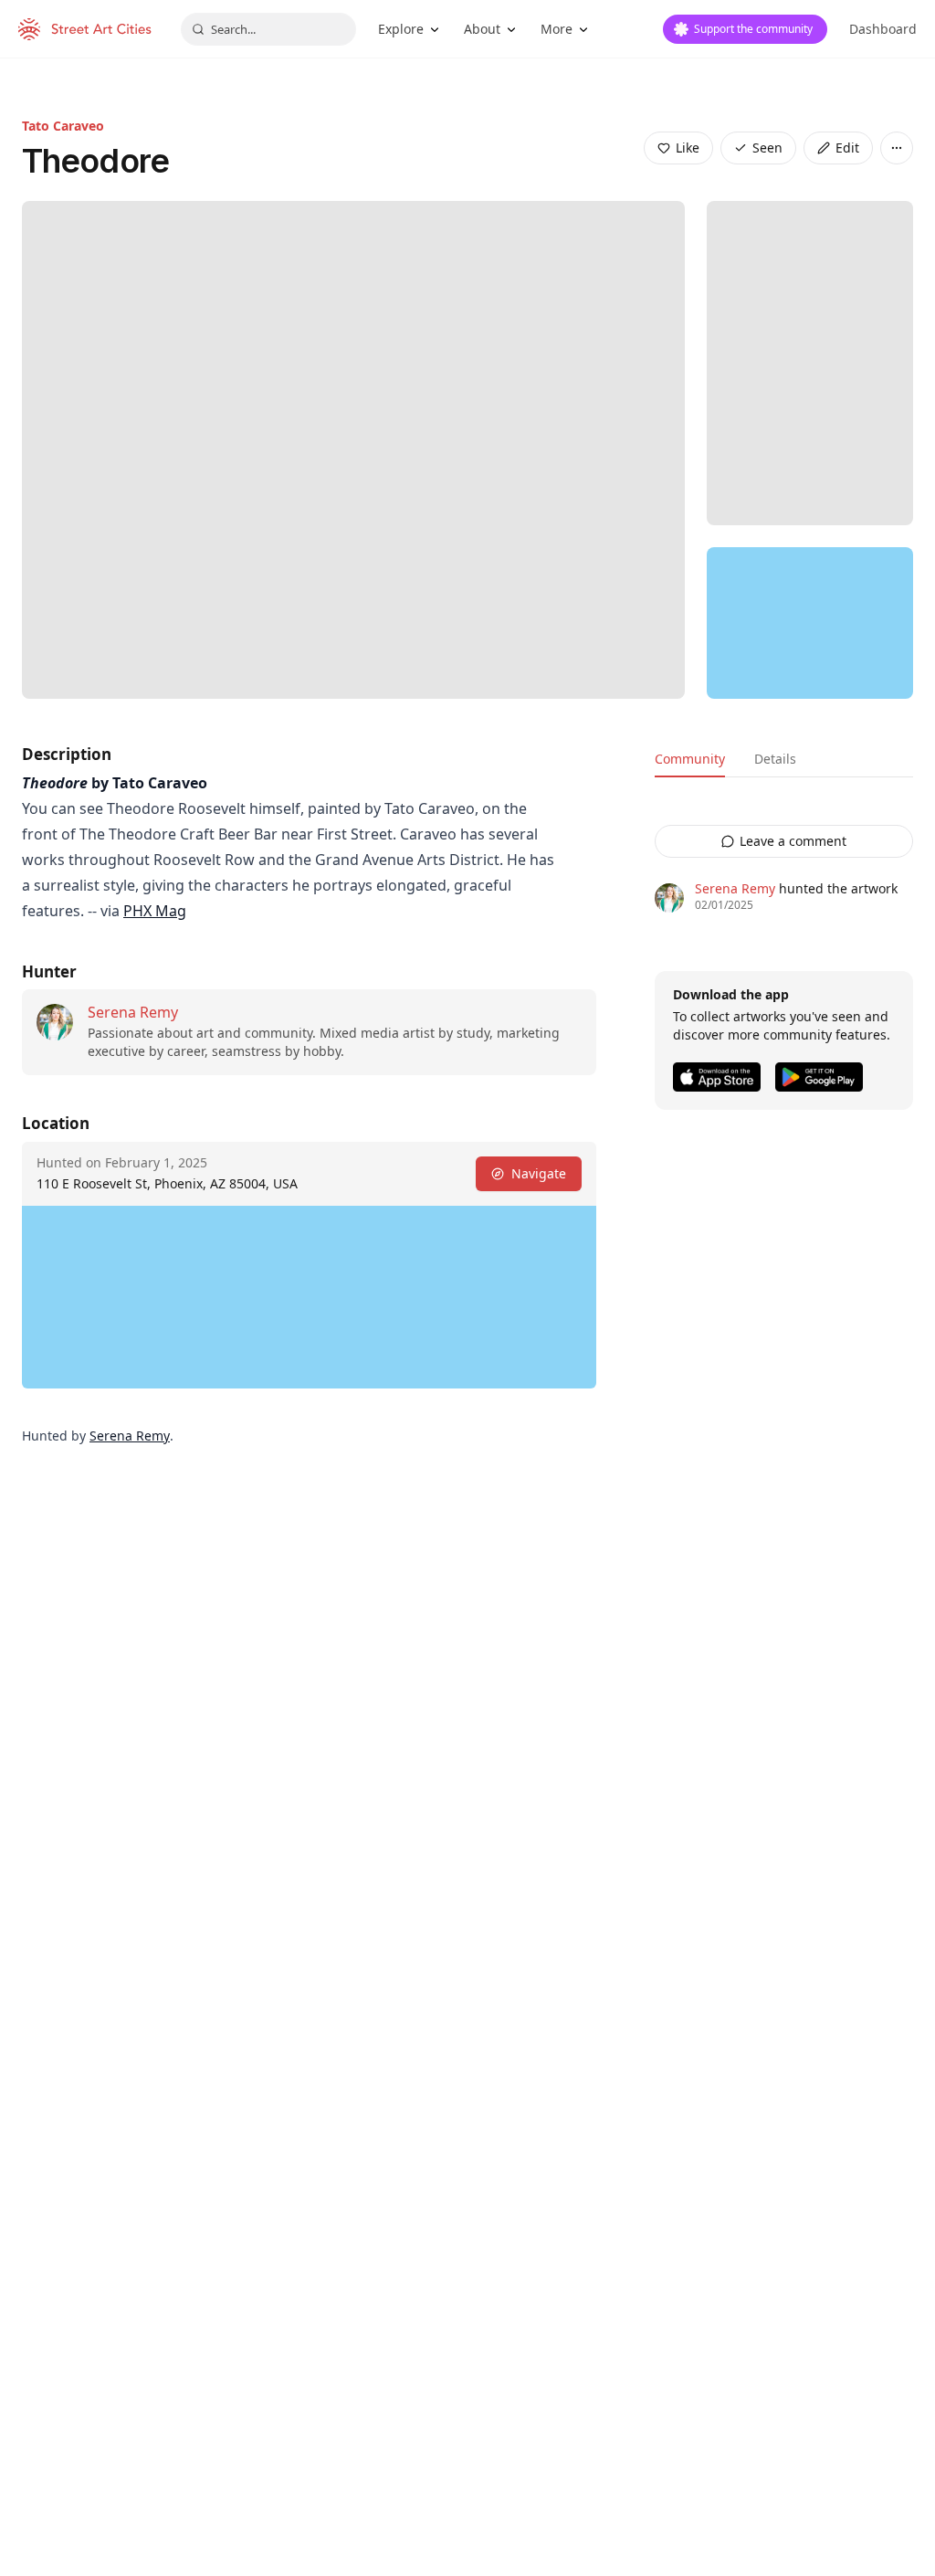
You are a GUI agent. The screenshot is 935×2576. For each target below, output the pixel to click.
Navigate (539, 1173)
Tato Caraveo (63, 126)
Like (688, 148)
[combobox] (268, 29)
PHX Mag (155, 911)
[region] (810, 623)
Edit (847, 148)
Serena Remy (133, 1012)
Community (690, 759)
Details (775, 759)
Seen (767, 148)
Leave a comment (793, 841)
